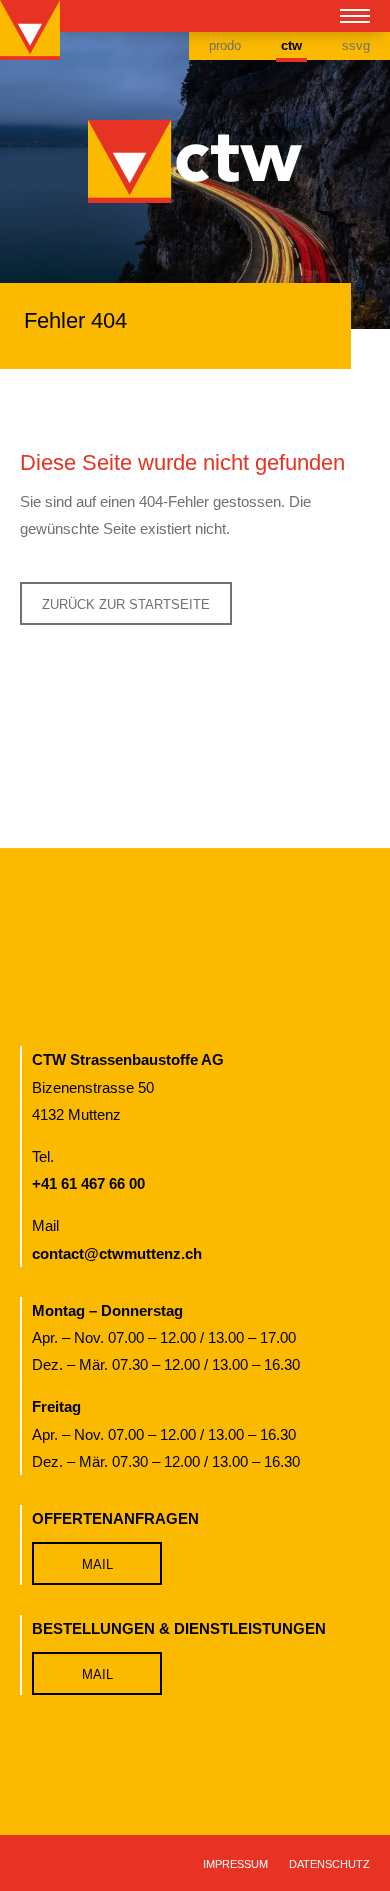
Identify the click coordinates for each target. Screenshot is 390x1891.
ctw (291, 45)
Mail (97, 1564)
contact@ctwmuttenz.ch (117, 1253)
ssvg (356, 45)
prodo (225, 45)
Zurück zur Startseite (126, 604)
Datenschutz (329, 1864)
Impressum (235, 1864)
